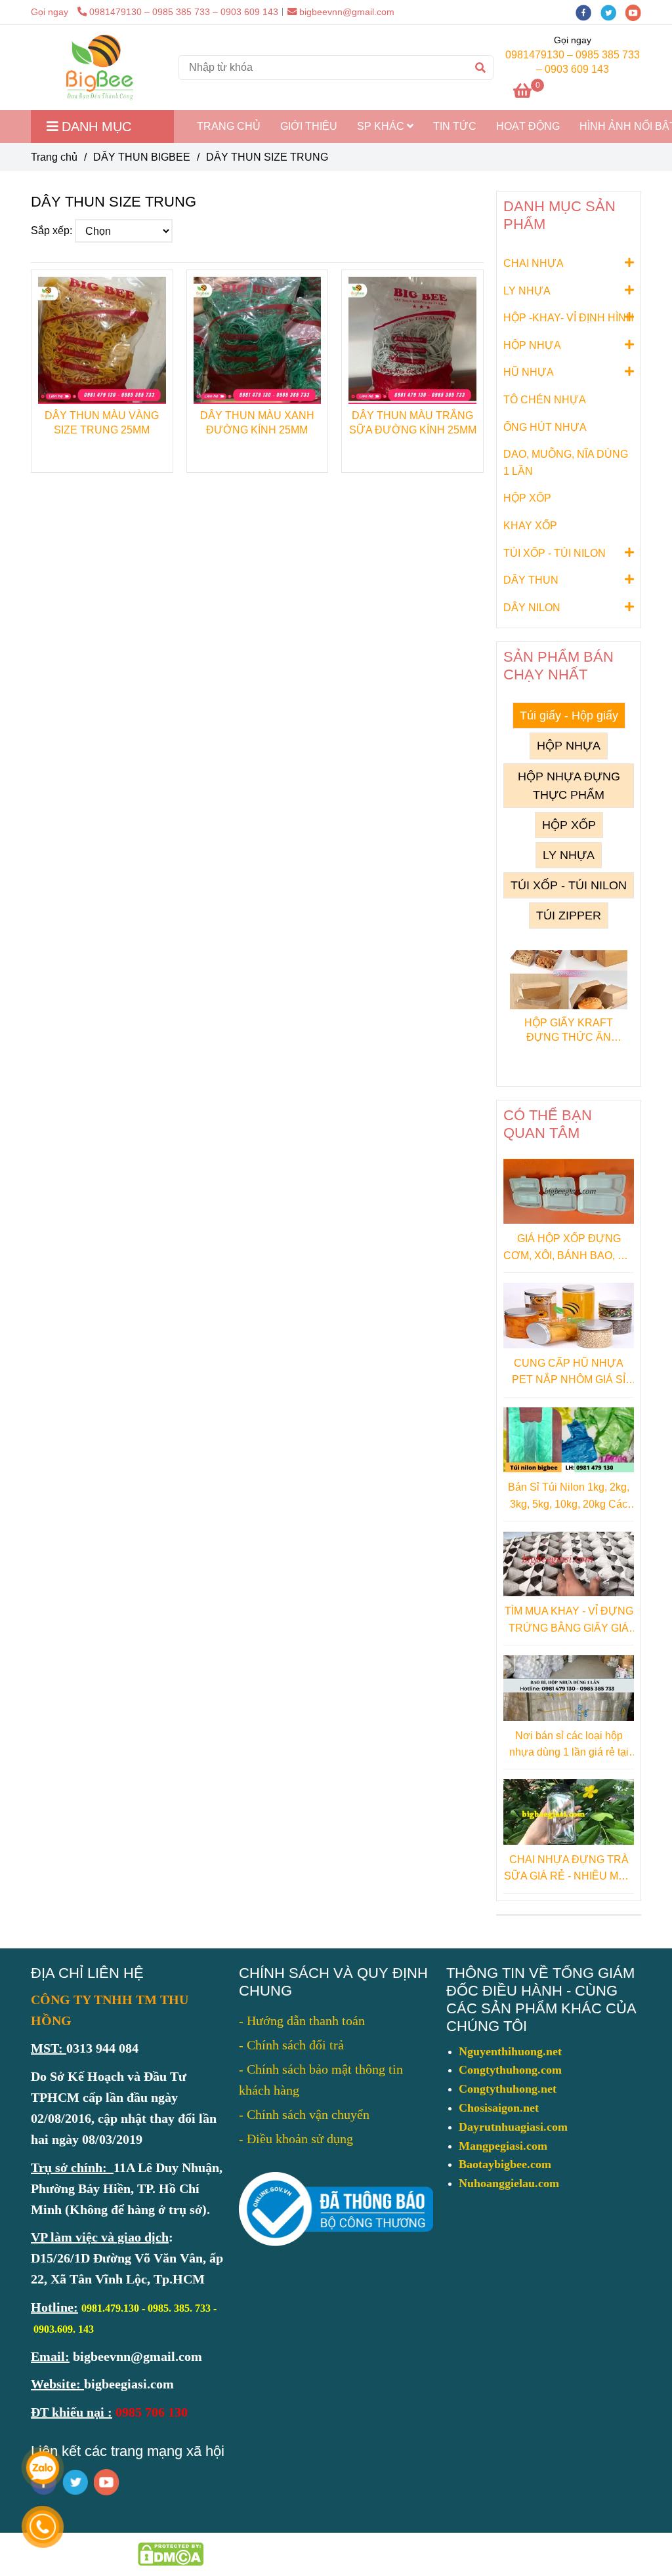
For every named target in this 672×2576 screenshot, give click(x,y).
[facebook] (588, 12)
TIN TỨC (455, 126)
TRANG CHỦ (229, 126)
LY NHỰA (527, 291)
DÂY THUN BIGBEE (142, 157)
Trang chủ (54, 157)
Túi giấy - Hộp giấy (569, 715)
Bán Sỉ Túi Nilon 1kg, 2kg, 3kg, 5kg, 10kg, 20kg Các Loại (569, 1497)
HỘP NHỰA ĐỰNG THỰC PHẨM (569, 786)
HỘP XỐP (527, 498)
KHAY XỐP (530, 526)
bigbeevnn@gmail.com (347, 12)
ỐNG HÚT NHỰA (545, 427)
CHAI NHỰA (534, 263)
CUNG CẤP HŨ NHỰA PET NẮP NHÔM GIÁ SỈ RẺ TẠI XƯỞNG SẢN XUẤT (569, 1373)
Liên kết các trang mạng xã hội (128, 2451)
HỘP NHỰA (532, 345)
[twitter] (613, 12)
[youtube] (637, 12)
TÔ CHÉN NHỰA (545, 400)
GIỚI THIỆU (309, 126)
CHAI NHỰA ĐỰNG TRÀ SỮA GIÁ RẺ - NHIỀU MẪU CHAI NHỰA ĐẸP (569, 1869)
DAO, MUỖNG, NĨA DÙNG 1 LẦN (566, 463)
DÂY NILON (532, 608)
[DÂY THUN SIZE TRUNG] (99, 68)
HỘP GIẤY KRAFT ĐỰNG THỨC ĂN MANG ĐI (569, 1031)
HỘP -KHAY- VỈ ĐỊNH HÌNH (569, 318)
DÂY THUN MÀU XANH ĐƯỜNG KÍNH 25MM (257, 423)
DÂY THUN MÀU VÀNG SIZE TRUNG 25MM (102, 423)
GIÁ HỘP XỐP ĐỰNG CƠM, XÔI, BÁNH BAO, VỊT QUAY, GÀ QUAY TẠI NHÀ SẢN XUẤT (569, 1248)
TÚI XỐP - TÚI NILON (555, 553)
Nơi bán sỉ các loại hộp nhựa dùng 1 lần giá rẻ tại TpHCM (569, 1745)
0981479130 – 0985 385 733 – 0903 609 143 (184, 12)
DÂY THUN (531, 580)
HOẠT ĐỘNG (528, 126)
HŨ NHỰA (529, 372)
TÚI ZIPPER (569, 916)
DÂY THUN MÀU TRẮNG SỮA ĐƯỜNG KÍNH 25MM (413, 423)
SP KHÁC (382, 126)
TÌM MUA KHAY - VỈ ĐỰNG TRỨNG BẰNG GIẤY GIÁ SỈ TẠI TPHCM (569, 1621)
